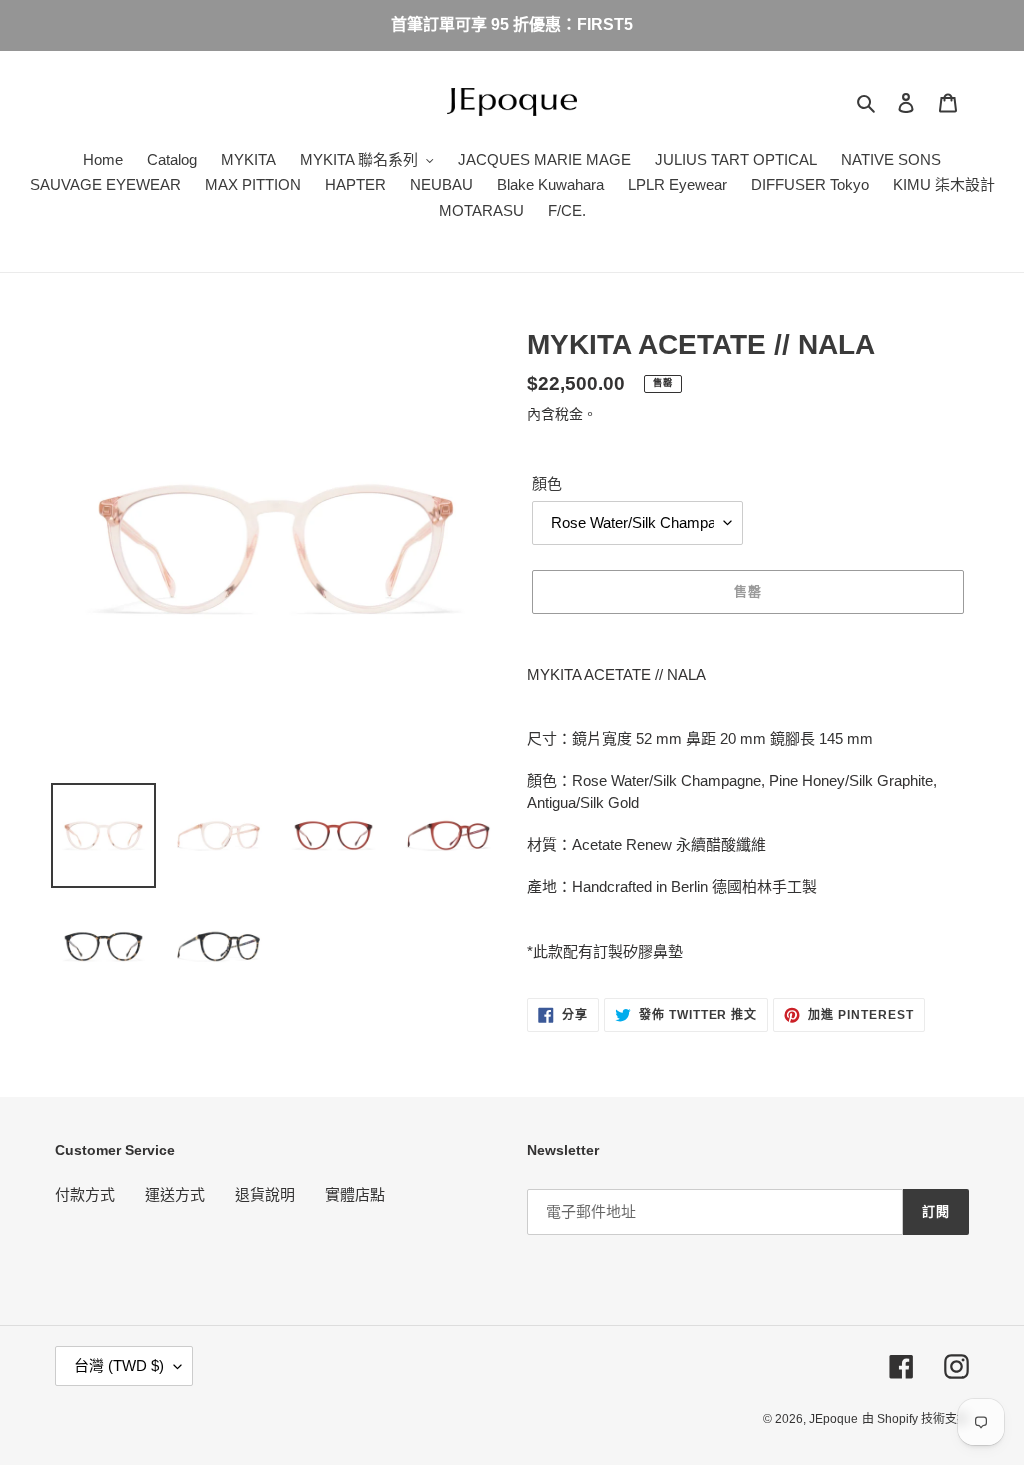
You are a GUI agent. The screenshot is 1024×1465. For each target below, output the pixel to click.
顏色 (547, 483)
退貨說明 (265, 1194)
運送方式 (175, 1194)
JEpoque (833, 1419)
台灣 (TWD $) (119, 1365)
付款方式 (85, 1194)
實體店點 (355, 1194)
